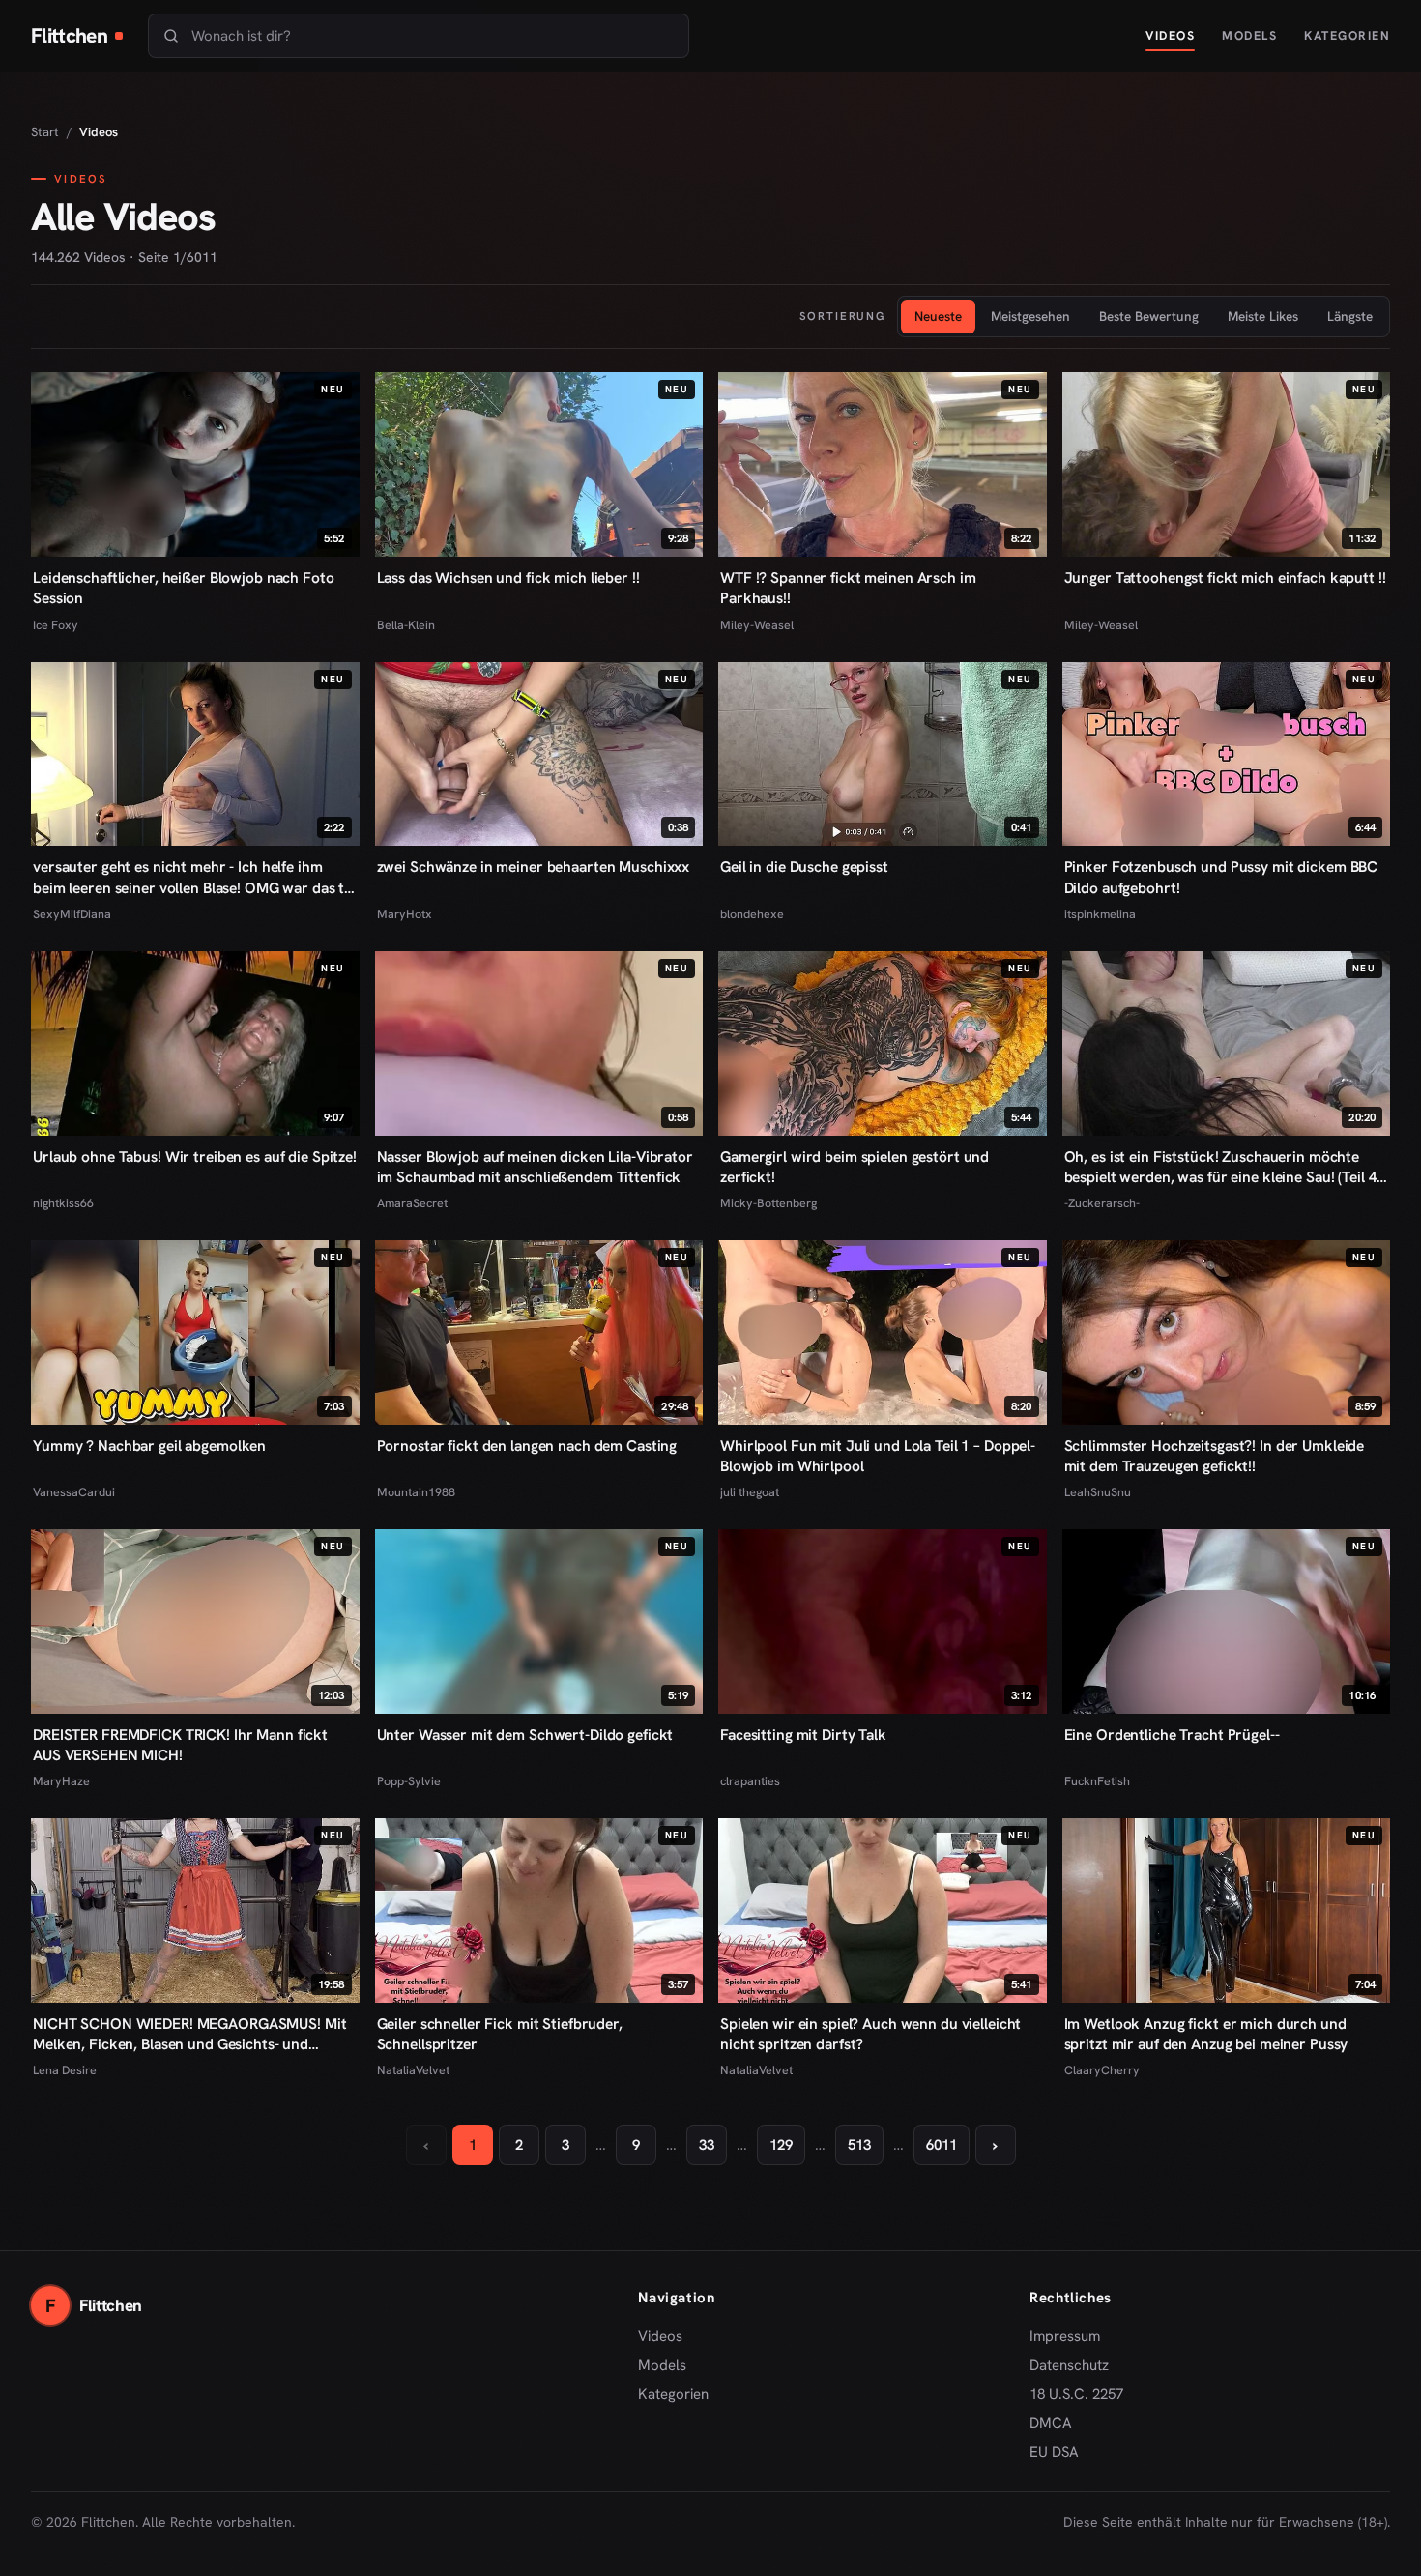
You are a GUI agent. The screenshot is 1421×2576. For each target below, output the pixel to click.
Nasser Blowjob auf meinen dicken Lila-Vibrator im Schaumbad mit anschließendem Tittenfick (535, 1167)
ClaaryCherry (1102, 2070)
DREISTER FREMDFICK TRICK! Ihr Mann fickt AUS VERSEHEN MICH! (180, 1745)
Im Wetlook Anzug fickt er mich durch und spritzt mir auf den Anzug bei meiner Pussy (1206, 2034)
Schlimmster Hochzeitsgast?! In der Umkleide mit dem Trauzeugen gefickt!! (1215, 1456)
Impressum (1065, 2336)
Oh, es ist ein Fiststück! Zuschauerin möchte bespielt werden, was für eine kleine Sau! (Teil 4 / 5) (1226, 1167)
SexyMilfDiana (72, 914)
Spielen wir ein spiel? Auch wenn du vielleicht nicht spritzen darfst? (870, 2034)
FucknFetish (1097, 1781)
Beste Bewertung (1149, 316)
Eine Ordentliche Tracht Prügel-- (1172, 1735)
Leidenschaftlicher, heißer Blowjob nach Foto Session (184, 588)
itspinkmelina (1100, 914)
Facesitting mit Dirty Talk (803, 1735)
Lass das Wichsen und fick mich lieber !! (508, 578)
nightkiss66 (63, 1203)
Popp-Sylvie (409, 1781)
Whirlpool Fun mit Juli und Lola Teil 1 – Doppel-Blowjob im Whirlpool (878, 1456)
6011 (942, 2145)
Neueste (938, 316)
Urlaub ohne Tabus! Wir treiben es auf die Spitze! (195, 1157)
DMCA (1051, 2423)
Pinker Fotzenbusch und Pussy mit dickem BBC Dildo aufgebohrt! (1221, 877)
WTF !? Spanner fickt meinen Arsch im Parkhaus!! (848, 588)
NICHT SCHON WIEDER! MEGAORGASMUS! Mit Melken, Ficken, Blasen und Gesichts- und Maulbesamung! (189, 2034)
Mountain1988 (416, 1492)
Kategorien (1347, 35)
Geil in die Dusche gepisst (804, 867)
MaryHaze (61, 1781)
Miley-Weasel (757, 625)
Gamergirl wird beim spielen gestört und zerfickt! (855, 1167)
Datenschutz (1069, 2365)
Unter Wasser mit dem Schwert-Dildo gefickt (525, 1735)
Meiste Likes (1263, 316)
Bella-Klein (406, 625)
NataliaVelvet (413, 2070)
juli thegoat (750, 1492)
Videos (1170, 35)
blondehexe (752, 914)
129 (781, 2145)
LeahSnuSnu (1098, 1492)
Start (45, 132)
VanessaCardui (74, 1492)
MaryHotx (405, 914)
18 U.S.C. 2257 (1076, 2394)
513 (859, 2145)
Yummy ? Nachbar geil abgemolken (149, 1446)
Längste (1350, 316)
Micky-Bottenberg (768, 1203)
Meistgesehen (1030, 316)
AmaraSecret (412, 1203)
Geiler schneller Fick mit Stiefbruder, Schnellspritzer (500, 2034)
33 (707, 2145)
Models (1249, 35)
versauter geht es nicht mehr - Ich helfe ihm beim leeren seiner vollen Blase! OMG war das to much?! (193, 877)
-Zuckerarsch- (1102, 1203)
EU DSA (1054, 2452)
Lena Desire (65, 2070)
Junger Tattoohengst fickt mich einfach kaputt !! (1225, 578)
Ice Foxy (56, 625)
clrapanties (750, 1781)
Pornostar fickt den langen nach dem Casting (527, 1446)
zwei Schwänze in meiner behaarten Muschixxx (534, 867)
